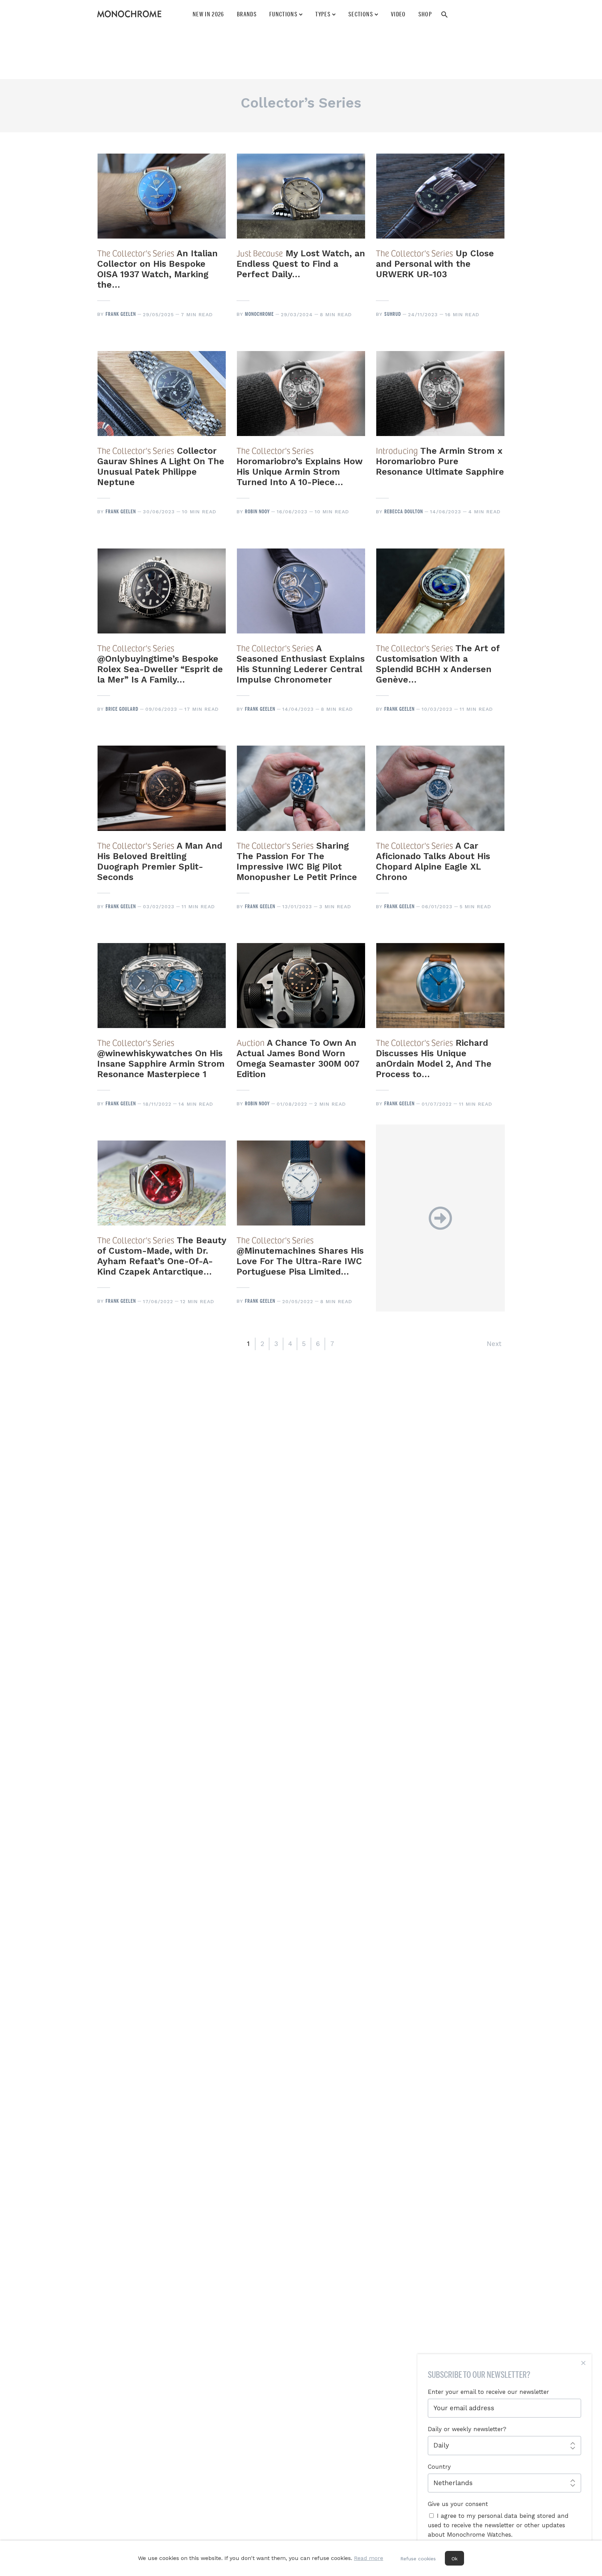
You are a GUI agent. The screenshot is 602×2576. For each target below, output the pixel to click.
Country (439, 2467)
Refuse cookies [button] (418, 2559)
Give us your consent (458, 2504)
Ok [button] (454, 2559)
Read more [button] (369, 2558)
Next (494, 1344)
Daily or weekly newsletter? (467, 2429)
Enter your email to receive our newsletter (488, 2392)
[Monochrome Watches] (129, 14)
